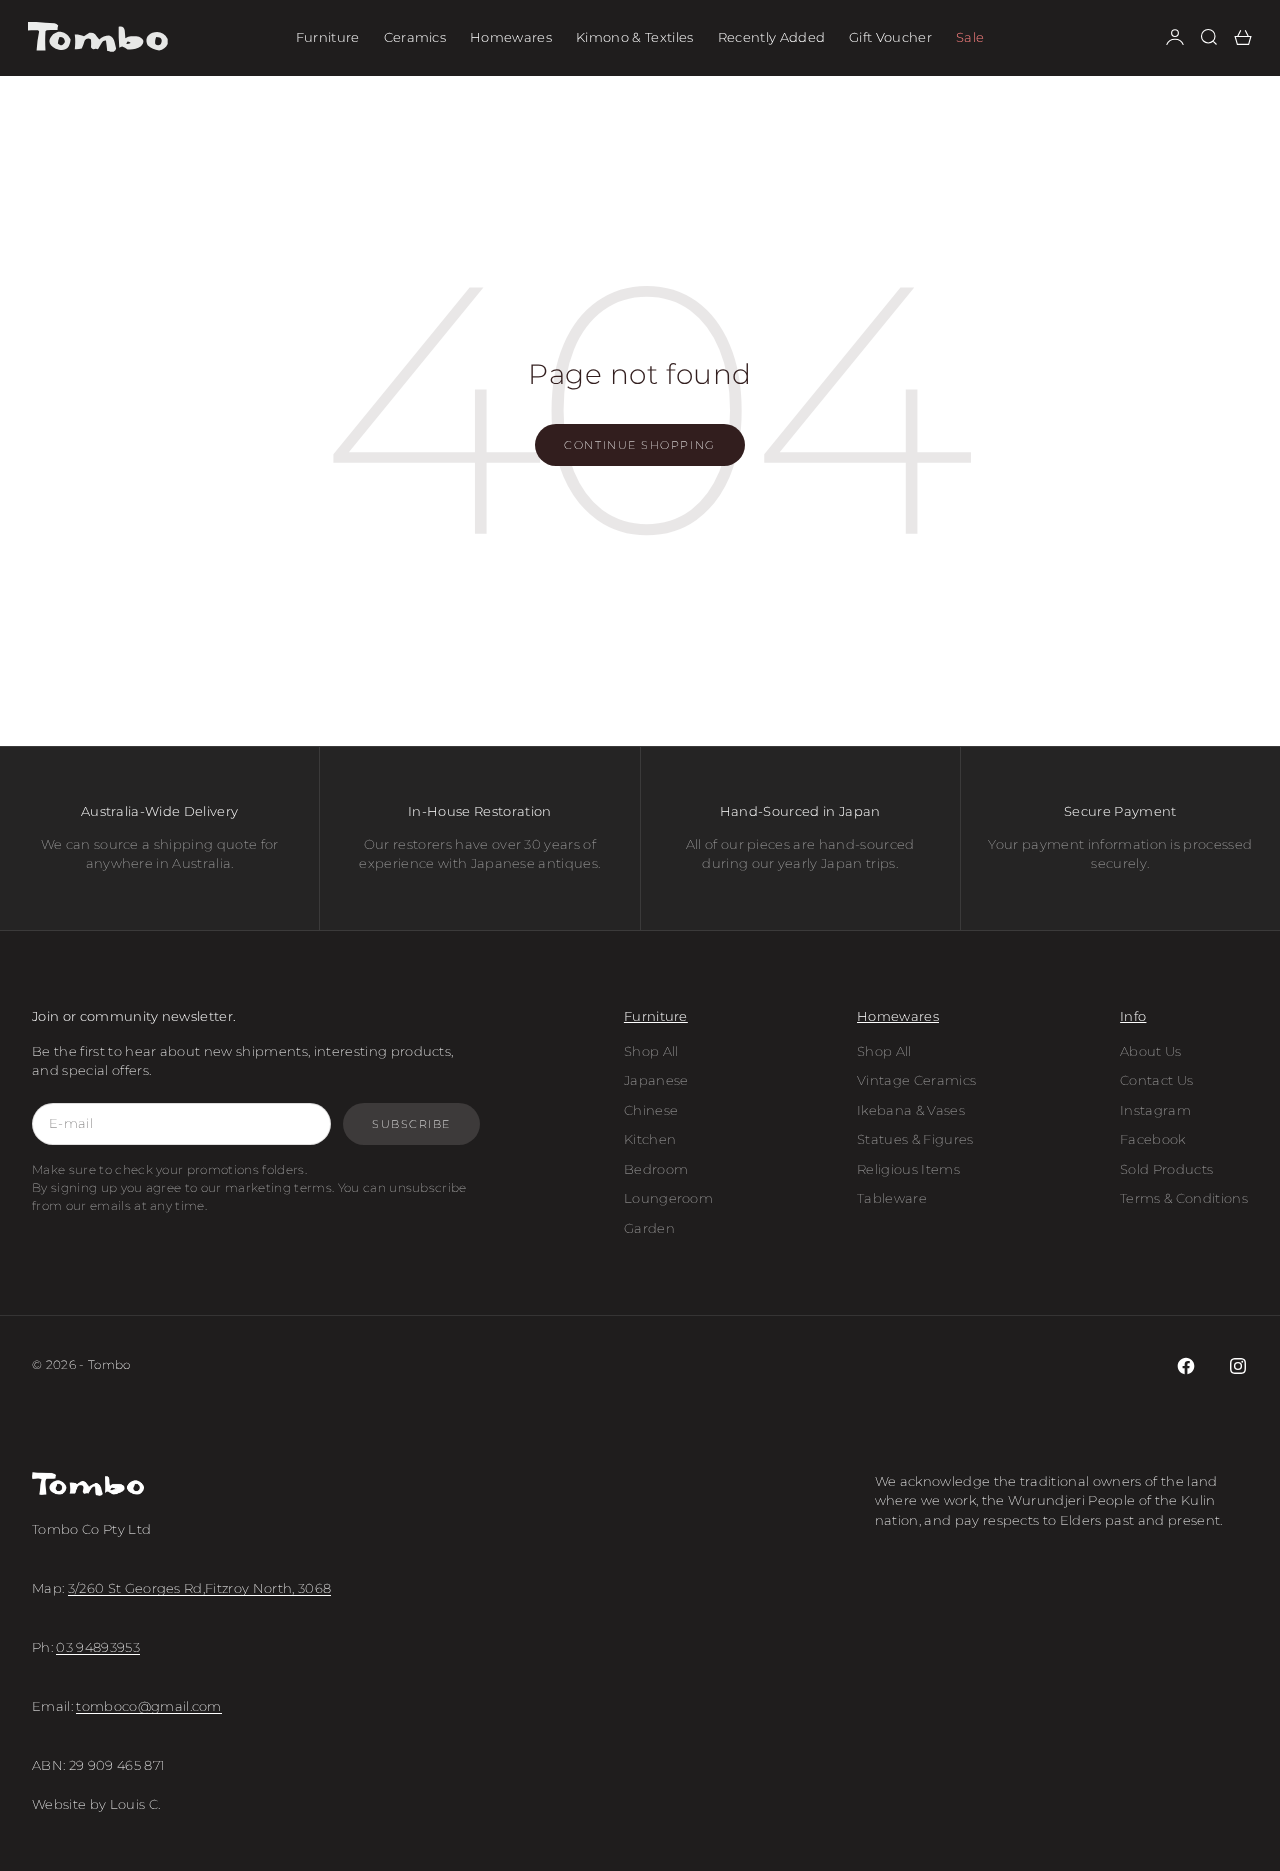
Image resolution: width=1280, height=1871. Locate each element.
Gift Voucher (890, 37)
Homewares (511, 37)
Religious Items (908, 1169)
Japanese (656, 1080)
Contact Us (1156, 1080)
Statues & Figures (915, 1139)
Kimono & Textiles (635, 37)
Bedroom (656, 1169)
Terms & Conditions (1184, 1198)
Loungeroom (668, 1198)
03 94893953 (98, 1647)
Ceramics (415, 37)
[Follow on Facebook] (1186, 1366)
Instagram (1155, 1110)
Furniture (328, 37)
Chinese (651, 1110)
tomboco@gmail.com (149, 1706)
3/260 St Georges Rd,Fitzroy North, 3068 (200, 1588)
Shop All (651, 1051)
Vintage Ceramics (916, 1080)
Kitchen (650, 1139)
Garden (649, 1228)
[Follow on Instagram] (1238, 1366)
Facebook (1153, 1139)
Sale (970, 37)
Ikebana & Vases (911, 1110)
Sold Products (1166, 1169)
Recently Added (772, 37)
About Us (1151, 1051)
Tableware (892, 1198)
